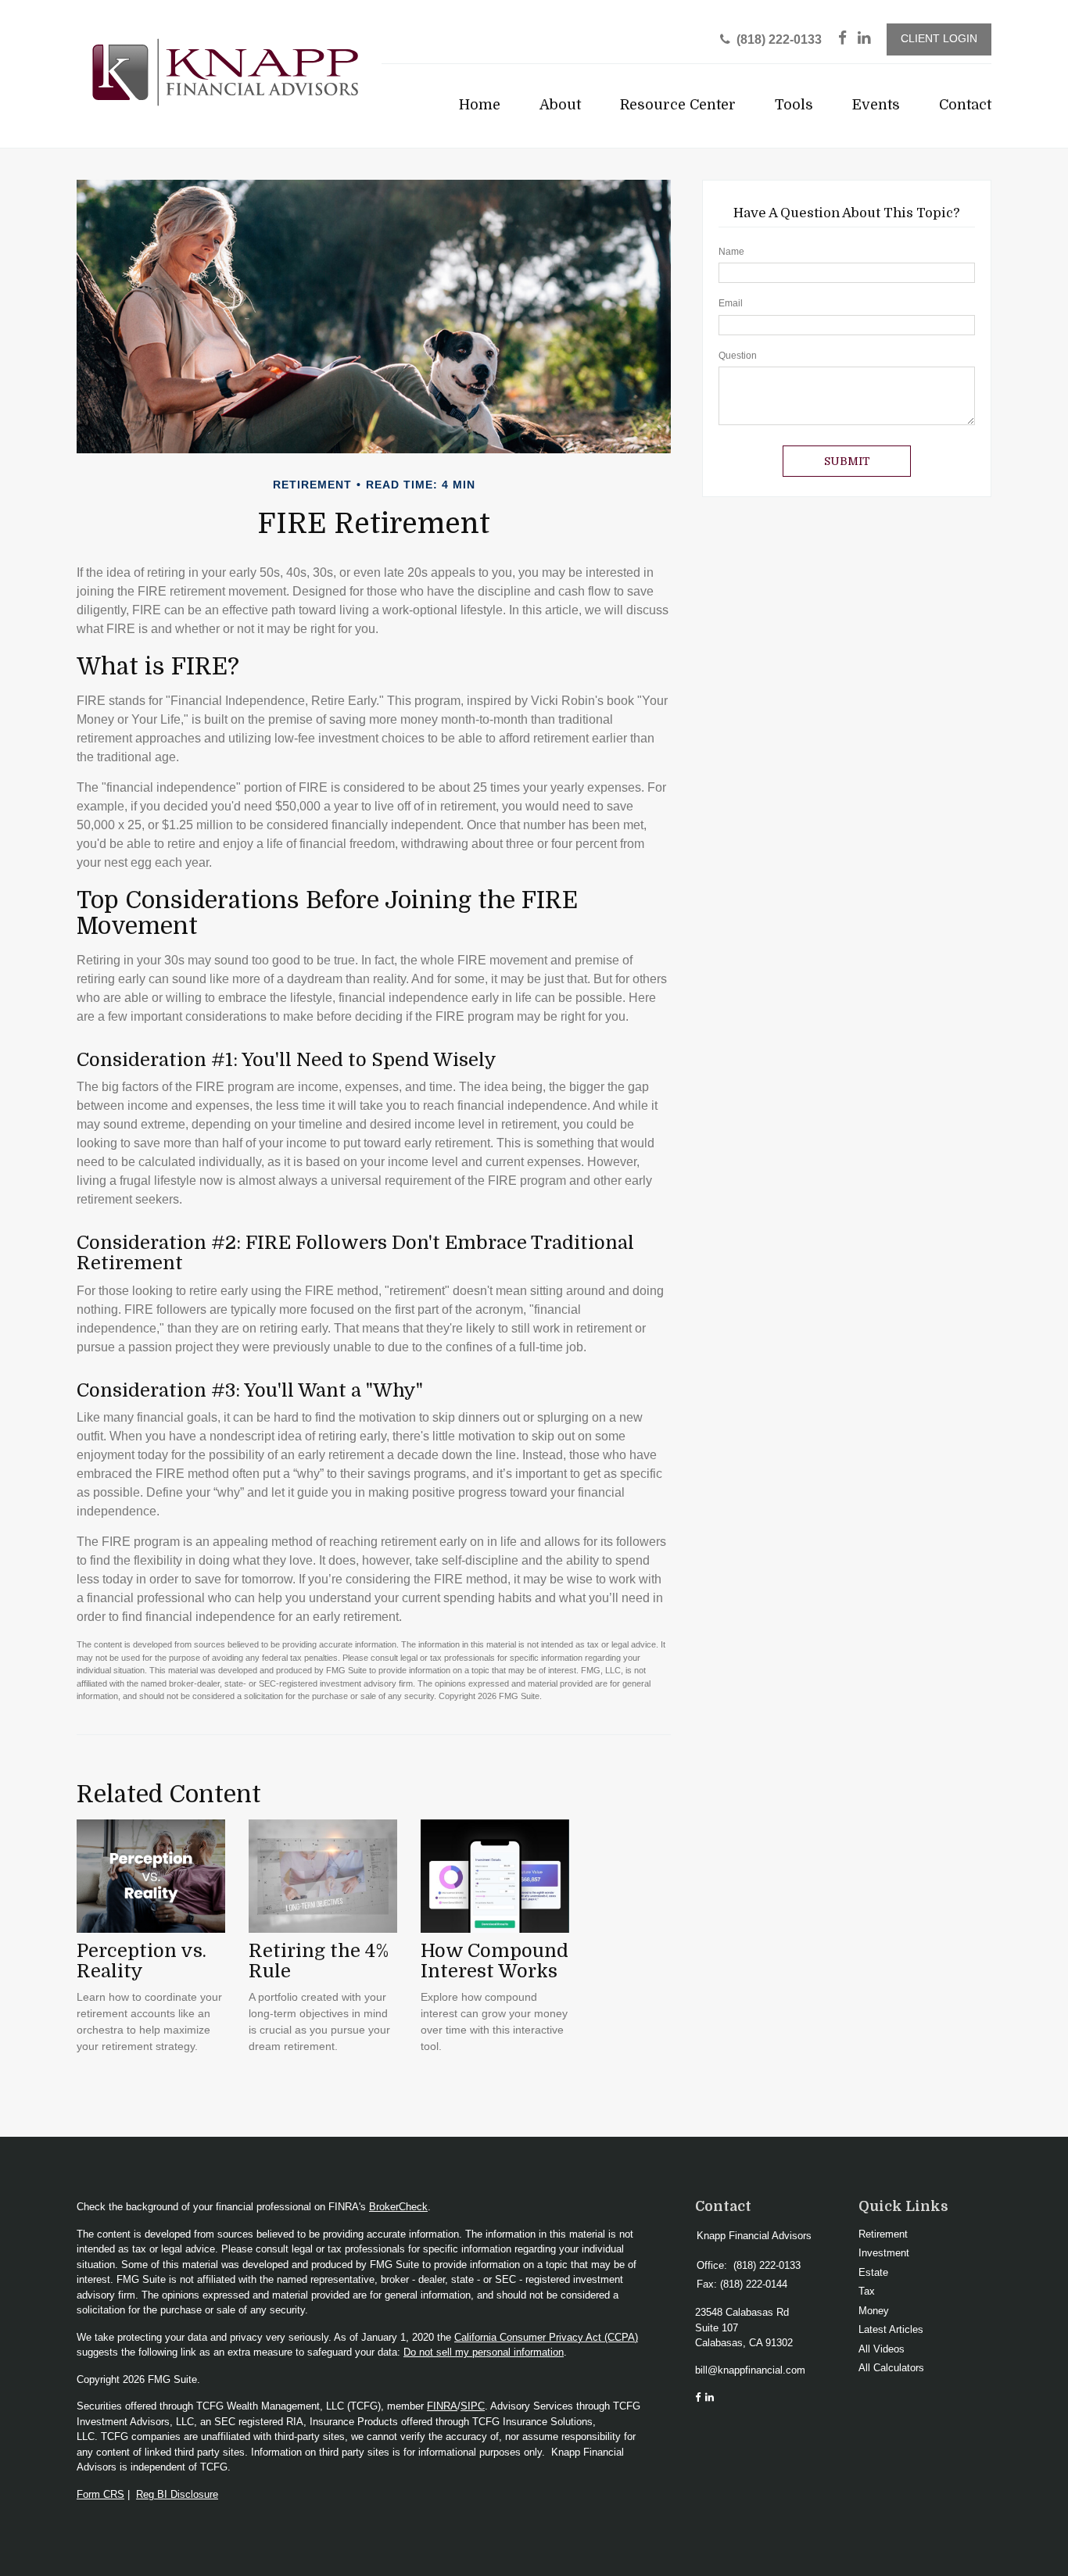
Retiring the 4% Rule (319, 1961)
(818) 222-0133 (779, 39)
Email (731, 303)
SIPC (473, 2406)
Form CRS (100, 2494)
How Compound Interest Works (495, 1961)
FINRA (442, 2406)
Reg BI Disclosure (177, 2494)
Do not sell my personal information (484, 2352)
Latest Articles (891, 2329)
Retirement (883, 2234)
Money (874, 2311)
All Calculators (891, 2368)
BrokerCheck (398, 2207)
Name (731, 252)
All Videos (882, 2349)
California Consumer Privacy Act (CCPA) (546, 2337)
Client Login (939, 39)
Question (738, 356)
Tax (867, 2291)
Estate (873, 2272)
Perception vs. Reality (142, 1961)
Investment (884, 2253)
